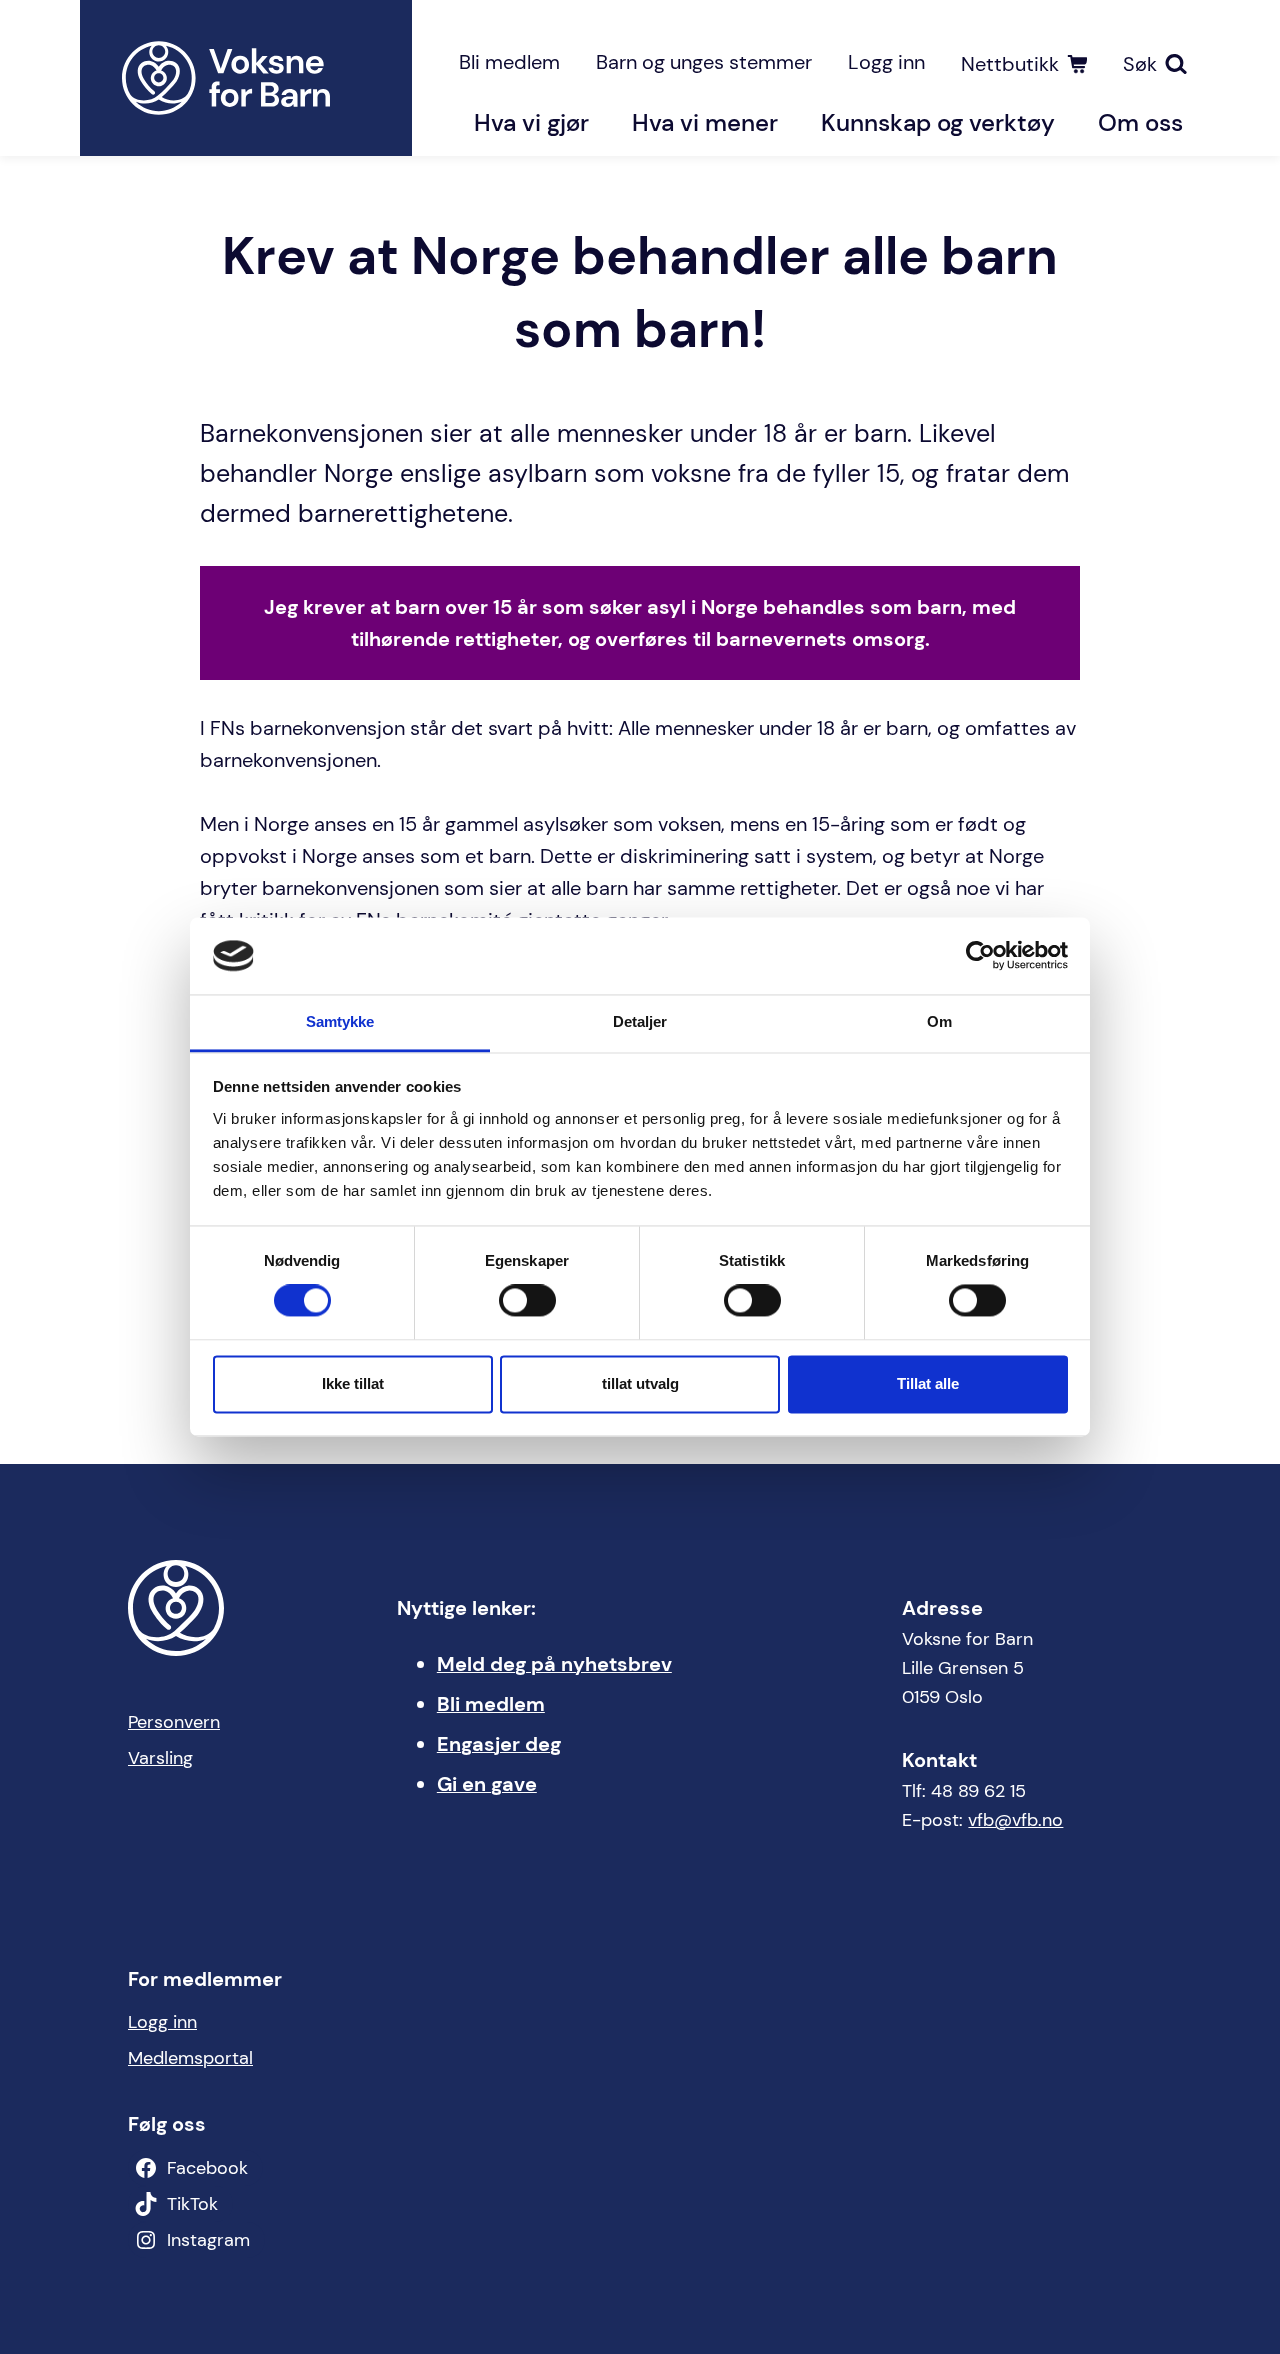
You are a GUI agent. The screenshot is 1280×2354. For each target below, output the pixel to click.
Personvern (174, 1722)
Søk (1140, 64)
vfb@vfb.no (1015, 1820)
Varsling (160, 1758)
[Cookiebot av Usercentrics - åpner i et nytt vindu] (980, 956)
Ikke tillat (353, 1383)
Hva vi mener (705, 122)
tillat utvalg (640, 1383)
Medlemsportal (190, 2058)
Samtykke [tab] (340, 1021)
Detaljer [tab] (640, 1021)
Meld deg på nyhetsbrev (554, 1664)
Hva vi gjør (531, 122)
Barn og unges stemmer (704, 62)
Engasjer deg (499, 1744)
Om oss (1140, 122)
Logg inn (886, 62)
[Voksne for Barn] (246, 78)
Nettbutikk (1010, 64)
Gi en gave (487, 1784)
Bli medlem (509, 62)
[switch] (527, 1301)
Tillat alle (928, 1383)
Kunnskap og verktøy (938, 122)
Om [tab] (939, 1021)
